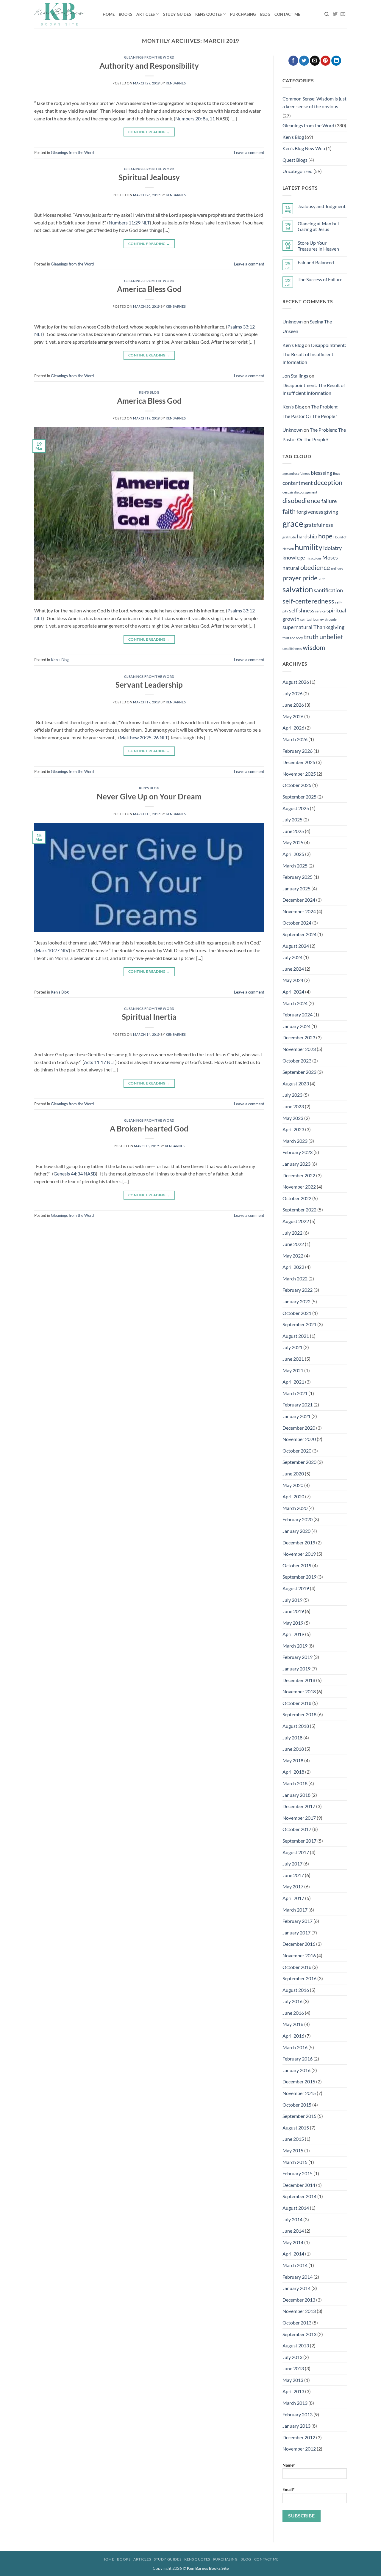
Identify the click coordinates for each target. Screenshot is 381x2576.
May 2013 (293, 2380)
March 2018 (295, 1783)
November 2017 (299, 1818)
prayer (292, 578)
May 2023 (293, 1118)
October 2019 (297, 1565)
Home (109, 14)
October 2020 (297, 1451)
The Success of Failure (320, 279)
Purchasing (243, 14)
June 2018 (293, 1749)
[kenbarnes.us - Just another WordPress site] (64, 14)
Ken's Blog (149, 392)
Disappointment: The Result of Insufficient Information (314, 353)
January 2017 (296, 1933)
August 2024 (296, 946)
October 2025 (297, 785)
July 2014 (292, 2219)
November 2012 (299, 2449)
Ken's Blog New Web (304, 148)
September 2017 (299, 1841)
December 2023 (299, 1037)
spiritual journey (312, 619)
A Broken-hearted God (149, 1129)
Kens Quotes (209, 14)
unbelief (331, 637)
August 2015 (296, 2128)
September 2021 (299, 1324)
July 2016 (292, 2001)
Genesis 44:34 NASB (75, 1174)
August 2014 (296, 2208)
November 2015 (299, 2093)
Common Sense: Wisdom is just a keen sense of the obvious (314, 102)
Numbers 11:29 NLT (129, 223)
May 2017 (293, 1886)
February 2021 (298, 1405)
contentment (298, 483)
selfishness (302, 610)
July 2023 (292, 1095)
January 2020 (296, 1531)
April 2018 (293, 1772)
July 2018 (292, 1737)
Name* (289, 2465)
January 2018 (296, 1795)
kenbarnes (176, 83)
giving (331, 512)
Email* (289, 2489)
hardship (307, 536)
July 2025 (292, 819)
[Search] (327, 14)
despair (288, 492)
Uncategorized (298, 171)
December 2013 (299, 2300)
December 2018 (299, 1680)
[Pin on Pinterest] (325, 61)
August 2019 (296, 1588)
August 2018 (296, 1726)
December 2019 (299, 1542)
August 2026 (296, 682)
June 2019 (293, 1611)
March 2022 (295, 1278)
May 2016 (293, 2024)
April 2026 (293, 728)
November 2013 (299, 2311)
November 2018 (299, 1691)
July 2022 (292, 1233)
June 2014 (293, 2231)
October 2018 (297, 1703)
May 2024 (293, 980)
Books (125, 14)
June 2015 (293, 2139)
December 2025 (299, 762)
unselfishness (292, 649)
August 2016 (296, 1990)
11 (212, 118)
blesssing (321, 473)
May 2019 (293, 1623)
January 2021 (296, 1416)
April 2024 (293, 992)
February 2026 (298, 751)
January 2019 (296, 1669)
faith (289, 511)
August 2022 (296, 1221)
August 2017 (296, 1852)
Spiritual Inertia (149, 1017)
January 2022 (296, 1301)
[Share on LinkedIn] (336, 61)
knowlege (294, 558)
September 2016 (299, 1978)
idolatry (332, 548)
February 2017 (298, 1921)
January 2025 (296, 888)
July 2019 (292, 1600)
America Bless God (149, 289)
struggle (331, 619)
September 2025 (299, 797)
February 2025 (298, 877)
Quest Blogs (295, 160)
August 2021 (296, 1336)
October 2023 (297, 1061)
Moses (330, 558)
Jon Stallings (295, 376)
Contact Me (287, 14)
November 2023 (299, 1049)
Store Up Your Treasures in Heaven (318, 246)
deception (328, 482)
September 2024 (299, 934)
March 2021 (295, 1393)
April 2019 (293, 1634)
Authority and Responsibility (149, 66)
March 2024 (295, 1003)
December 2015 (299, 2081)
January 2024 (296, 1026)
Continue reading (149, 132)
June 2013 (293, 2368)
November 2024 (299, 911)
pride (310, 578)
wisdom (314, 647)
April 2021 (293, 1382)
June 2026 (293, 705)
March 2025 (295, 866)
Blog (265, 14)
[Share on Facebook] (293, 61)
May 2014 (293, 2242)
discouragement (306, 492)
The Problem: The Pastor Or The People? (310, 411)
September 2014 (299, 2196)
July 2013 (292, 2357)
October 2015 (297, 2105)
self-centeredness (308, 601)
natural (291, 568)
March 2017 (295, 1910)
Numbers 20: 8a (192, 118)
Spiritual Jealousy (149, 177)
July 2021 (292, 1347)
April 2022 (293, 1267)
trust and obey (293, 638)
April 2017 (293, 1898)
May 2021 (293, 1370)
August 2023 (296, 1083)
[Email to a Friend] (315, 61)
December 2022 (299, 1175)
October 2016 (297, 1967)
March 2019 (295, 1646)
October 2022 (297, 1198)
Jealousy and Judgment (322, 206)
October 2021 (297, 1313)
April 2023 (293, 1129)
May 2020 (293, 1485)
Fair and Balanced (316, 262)
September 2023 (299, 1072)
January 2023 (296, 1164)
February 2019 (298, 1657)
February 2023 (298, 1152)
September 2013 (299, 2334)
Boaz (337, 473)
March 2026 (295, 739)
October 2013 (297, 2323)
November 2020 (299, 1439)
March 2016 (295, 2047)
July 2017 (292, 1864)
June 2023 (293, 1106)
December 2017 (299, 1806)
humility (309, 547)
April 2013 (293, 2391)
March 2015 (295, 2162)
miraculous (314, 558)
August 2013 (296, 2345)
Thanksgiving (329, 627)
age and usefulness (296, 473)
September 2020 (299, 1462)
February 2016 (298, 2059)
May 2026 (293, 716)
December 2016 (299, 1944)
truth (311, 637)
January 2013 (296, 2426)
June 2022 (293, 1244)
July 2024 (292, 957)
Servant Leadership (149, 685)
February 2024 (298, 1014)
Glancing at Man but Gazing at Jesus (318, 226)
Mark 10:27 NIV (52, 950)
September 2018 (299, 1714)
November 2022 (299, 1187)
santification (328, 590)
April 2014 (293, 2254)
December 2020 (299, 1428)
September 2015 (299, 2116)
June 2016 (293, 2013)
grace (293, 523)
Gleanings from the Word (149, 57)
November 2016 (299, 1955)
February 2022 (298, 1290)
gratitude (289, 537)
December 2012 (299, 2437)
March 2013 (295, 2403)
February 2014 (298, 2277)
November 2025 (299, 774)
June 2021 (293, 1359)
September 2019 (299, 1577)
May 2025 (293, 842)
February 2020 (298, 1519)
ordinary (337, 569)
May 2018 (293, 1760)
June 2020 (293, 1474)
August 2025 (296, 808)
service (320, 611)
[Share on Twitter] (304, 61)
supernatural (298, 627)
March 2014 (295, 2265)
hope (325, 536)
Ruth (322, 579)
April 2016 (293, 2036)
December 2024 (299, 900)
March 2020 (295, 1508)
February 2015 (298, 2173)
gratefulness (319, 525)
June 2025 (293, 831)
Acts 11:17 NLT (100, 1062)
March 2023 (295, 1141)
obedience (315, 567)
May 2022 (293, 1256)
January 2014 (296, 2288)
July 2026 (292, 693)
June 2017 (293, 1875)
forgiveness (310, 512)
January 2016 (296, 2070)
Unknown (293, 322)
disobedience (302, 500)
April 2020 (293, 1496)
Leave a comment (249, 153)
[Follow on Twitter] (335, 14)
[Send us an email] (343, 14)
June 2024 (293, 969)
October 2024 (297, 923)
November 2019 (299, 1554)
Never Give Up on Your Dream (149, 796)
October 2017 (297, 1829)
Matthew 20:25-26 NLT (144, 737)
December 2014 (299, 2185)
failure (329, 501)
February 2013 (298, 2414)
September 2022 (299, 1210)
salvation (298, 589)
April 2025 (293, 854)
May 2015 (293, 2150)
